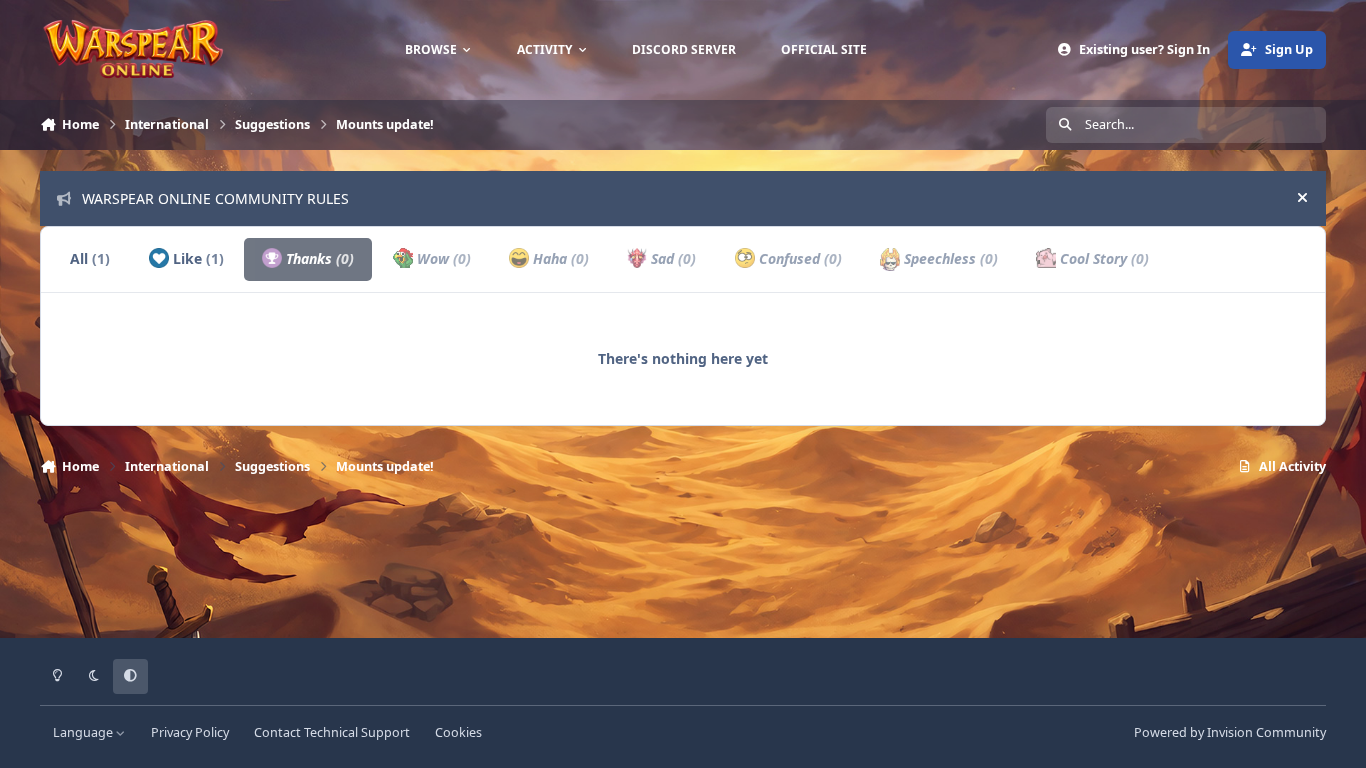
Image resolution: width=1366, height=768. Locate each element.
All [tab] (90, 258)
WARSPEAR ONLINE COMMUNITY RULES (215, 198)
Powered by (1230, 732)
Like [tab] (196, 258)
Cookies (458, 732)
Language (84, 732)
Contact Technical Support (332, 732)
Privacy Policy (190, 732)
